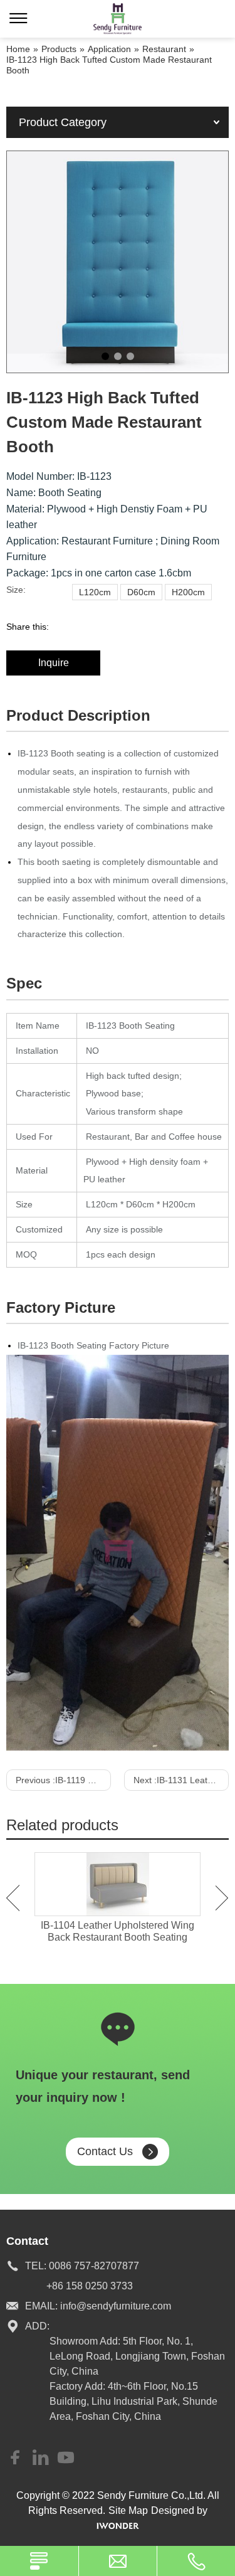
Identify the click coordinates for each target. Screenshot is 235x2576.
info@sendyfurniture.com (116, 2306)
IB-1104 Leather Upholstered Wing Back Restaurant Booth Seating (118, 1931)
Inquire (54, 663)
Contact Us (105, 2151)
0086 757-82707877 (94, 2266)
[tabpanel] (118, 262)
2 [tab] (118, 356)
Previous (13, 1898)
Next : (181, 1780)
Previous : (63, 1780)
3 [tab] (130, 356)
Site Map (128, 2510)
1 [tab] (105, 356)
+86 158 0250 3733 (90, 2286)
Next (222, 1898)
